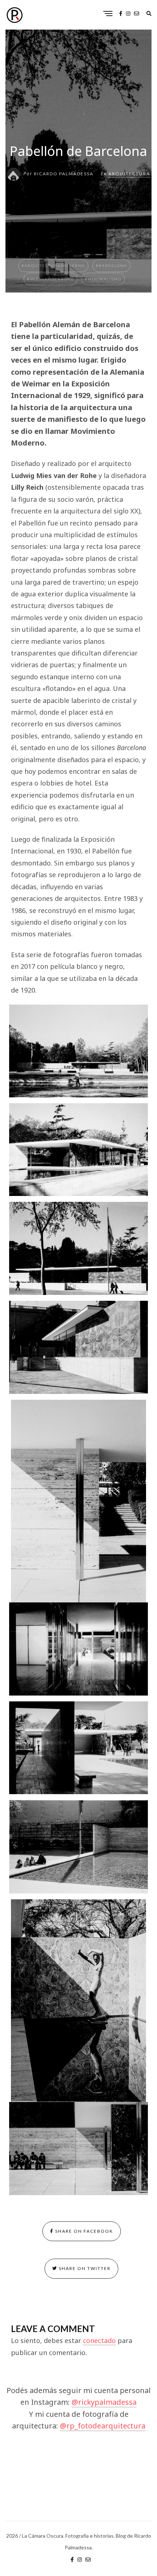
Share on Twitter (84, 2268)
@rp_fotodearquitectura (103, 2426)
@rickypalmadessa (104, 2402)
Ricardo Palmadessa (64, 174)
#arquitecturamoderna (53, 265)
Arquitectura (129, 174)
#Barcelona (111, 265)
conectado (99, 2340)
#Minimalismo (103, 279)
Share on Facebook (83, 2231)
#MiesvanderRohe (51, 279)
